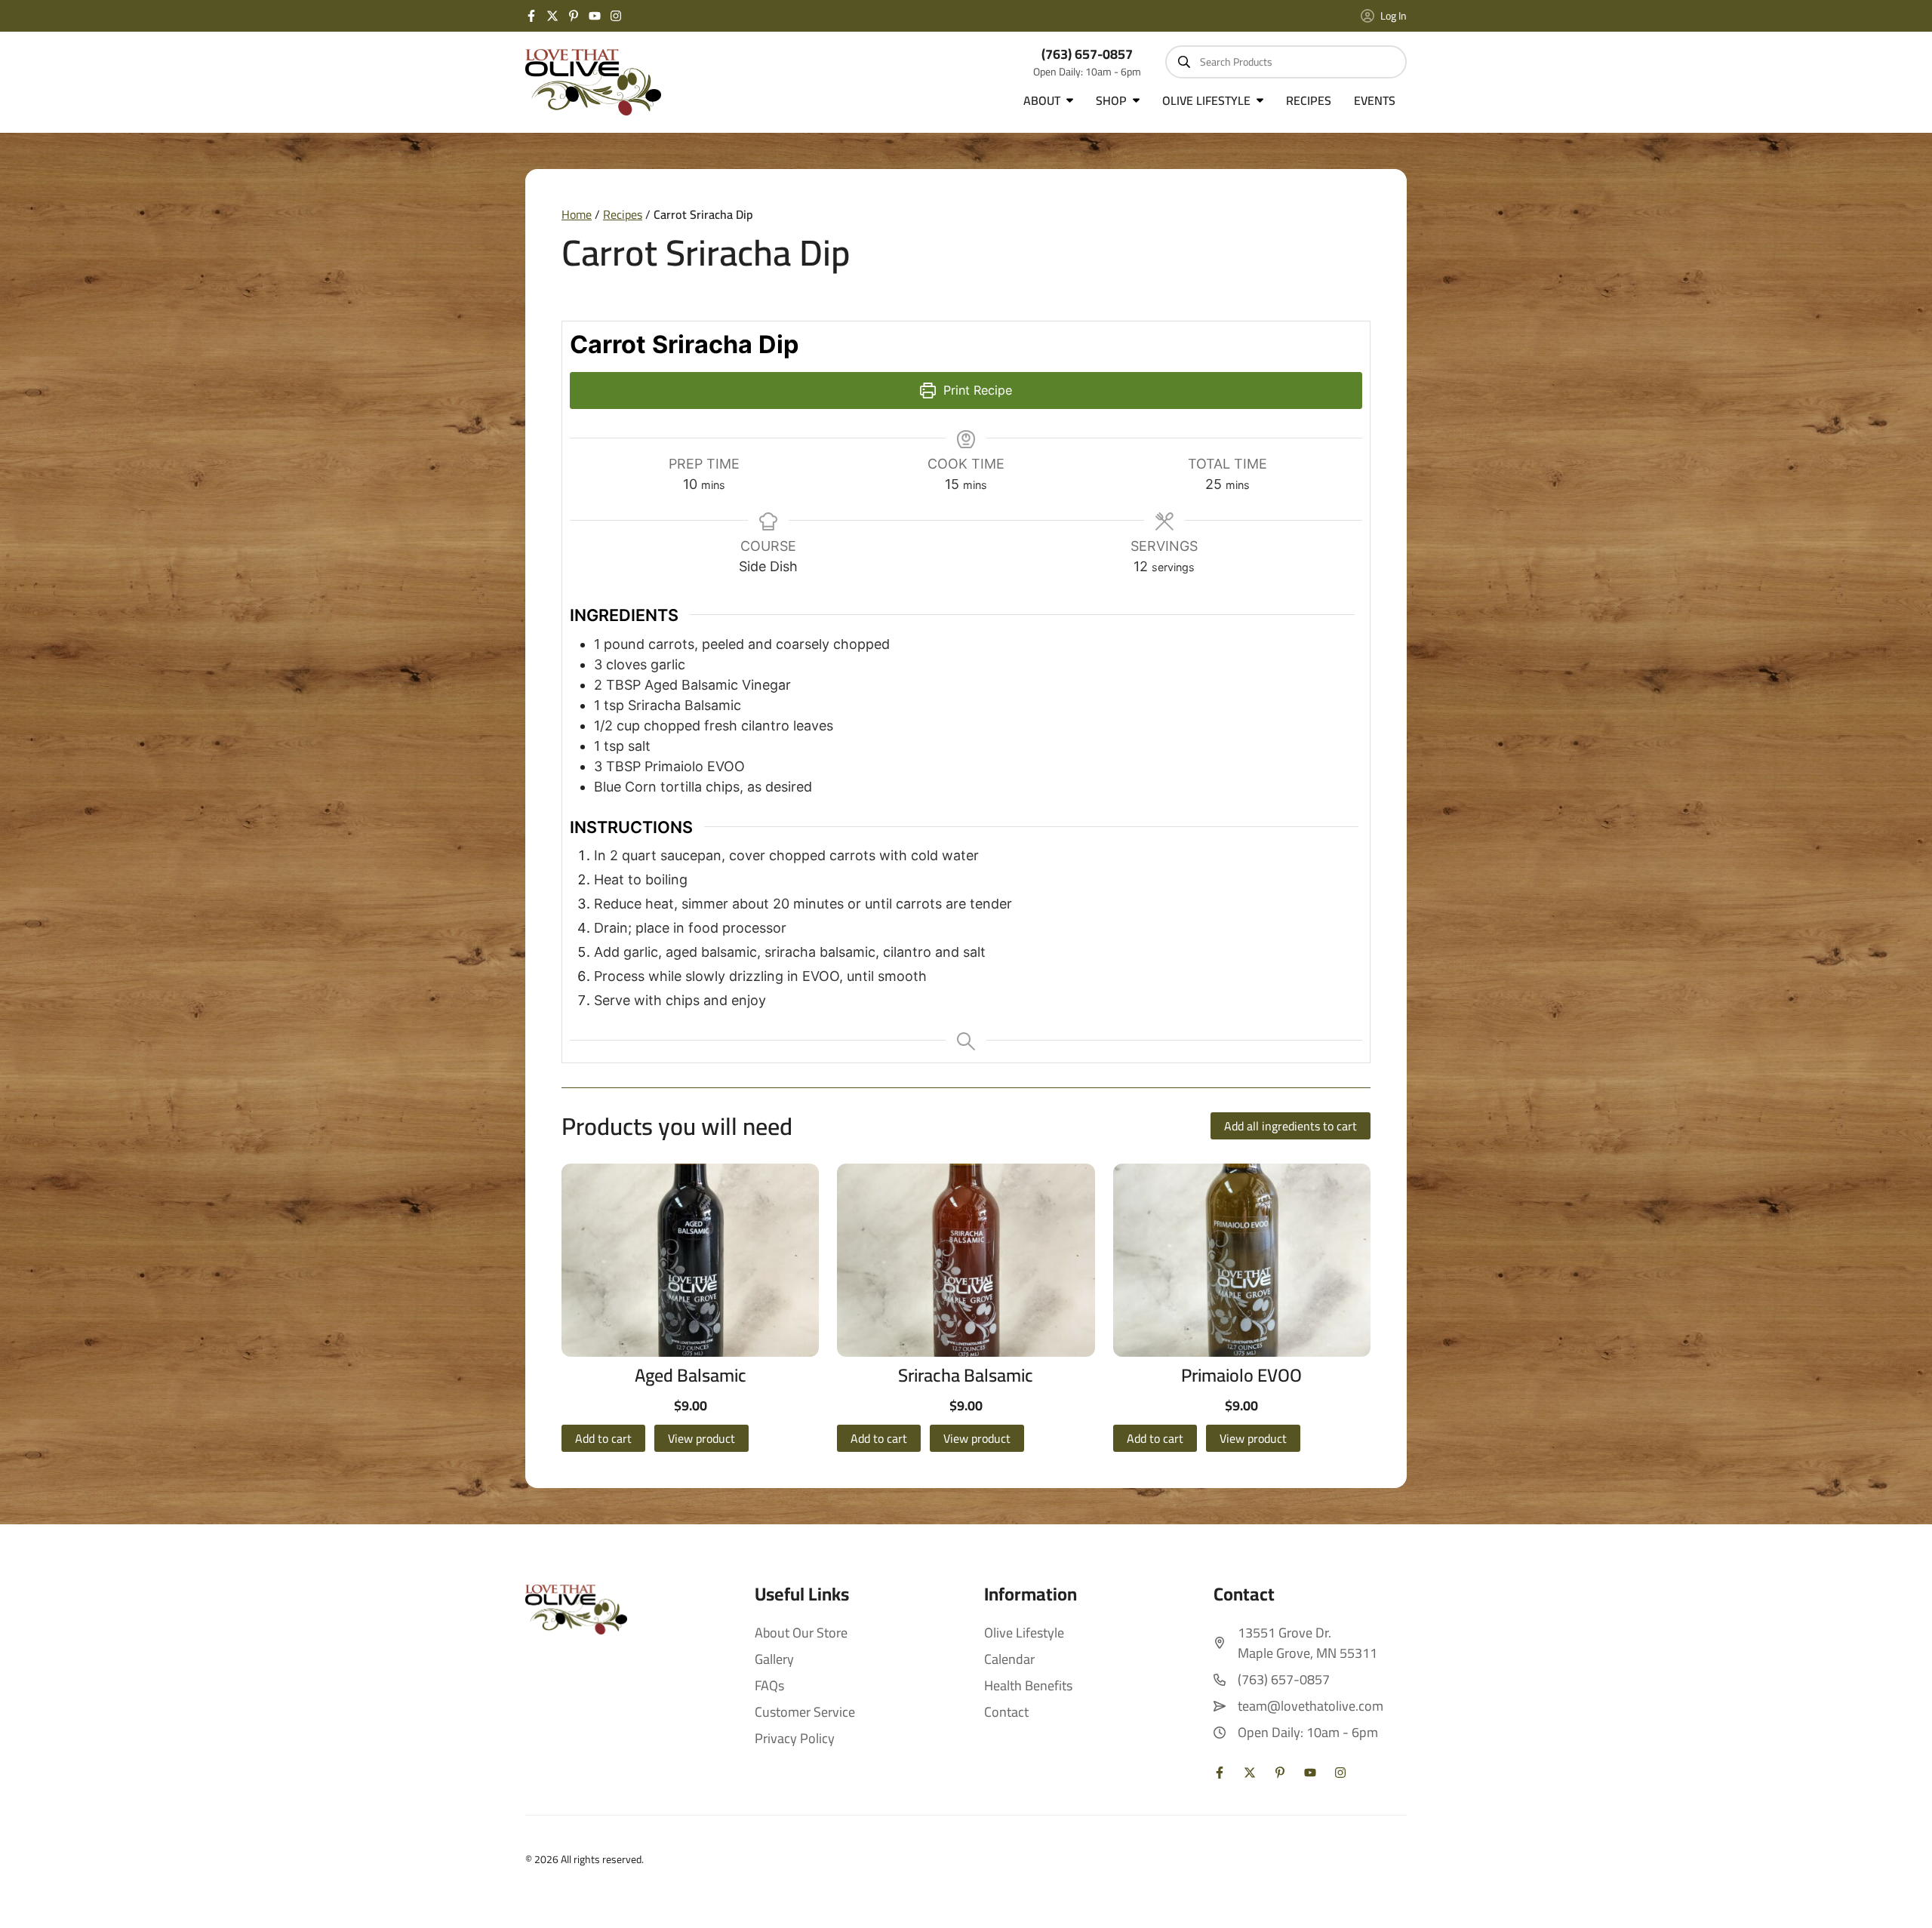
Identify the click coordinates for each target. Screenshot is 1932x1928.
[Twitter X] (552, 16)
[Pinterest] (574, 16)
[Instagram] (616, 16)
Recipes (623, 214)
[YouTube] (595, 16)
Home (577, 214)
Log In (1394, 16)
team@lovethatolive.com (1311, 1706)
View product (701, 1438)
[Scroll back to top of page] (1902, 1898)
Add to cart (603, 1438)
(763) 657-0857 (1087, 54)
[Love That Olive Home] (593, 82)
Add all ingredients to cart (1291, 1126)
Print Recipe (976, 390)
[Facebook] (531, 16)
